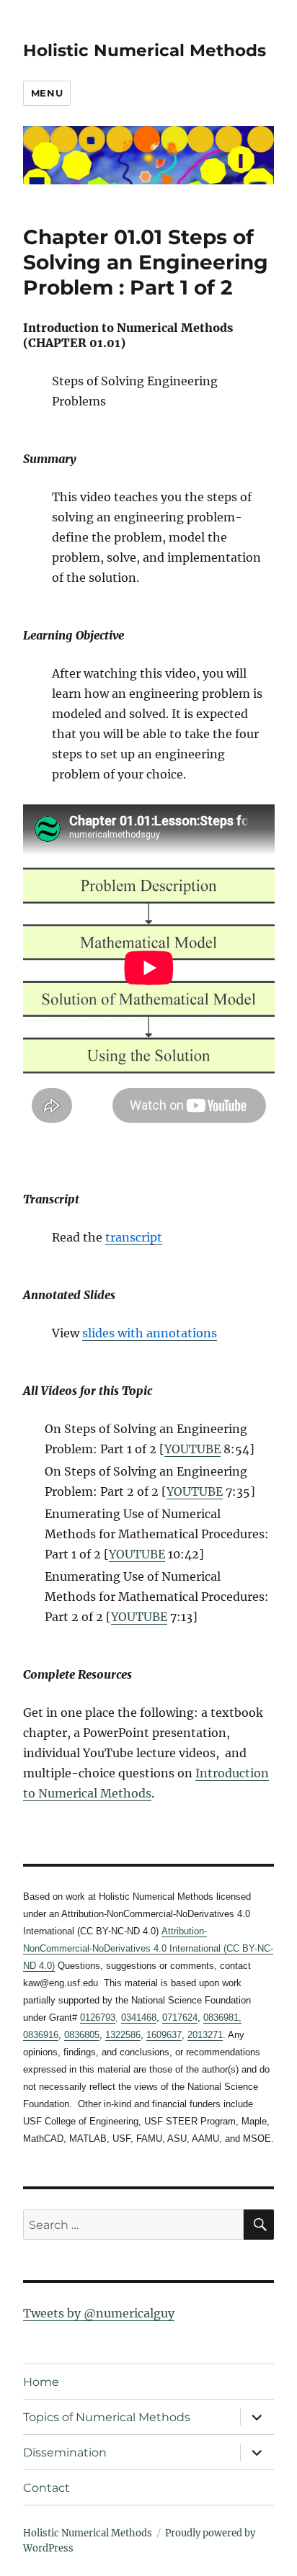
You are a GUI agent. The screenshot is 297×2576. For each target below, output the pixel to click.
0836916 (41, 2035)
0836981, (222, 2018)
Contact (46, 2488)
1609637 (164, 2035)
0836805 (82, 2035)
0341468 (139, 2018)
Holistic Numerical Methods (145, 50)
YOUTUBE (192, 1449)
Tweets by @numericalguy (99, 2313)
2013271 (205, 2035)
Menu (47, 93)
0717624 (180, 2018)
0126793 (98, 2018)
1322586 (123, 2035)
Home (41, 2382)
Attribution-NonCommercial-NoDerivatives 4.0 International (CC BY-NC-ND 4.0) (148, 1948)
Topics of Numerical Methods (107, 2417)
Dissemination (65, 2452)
